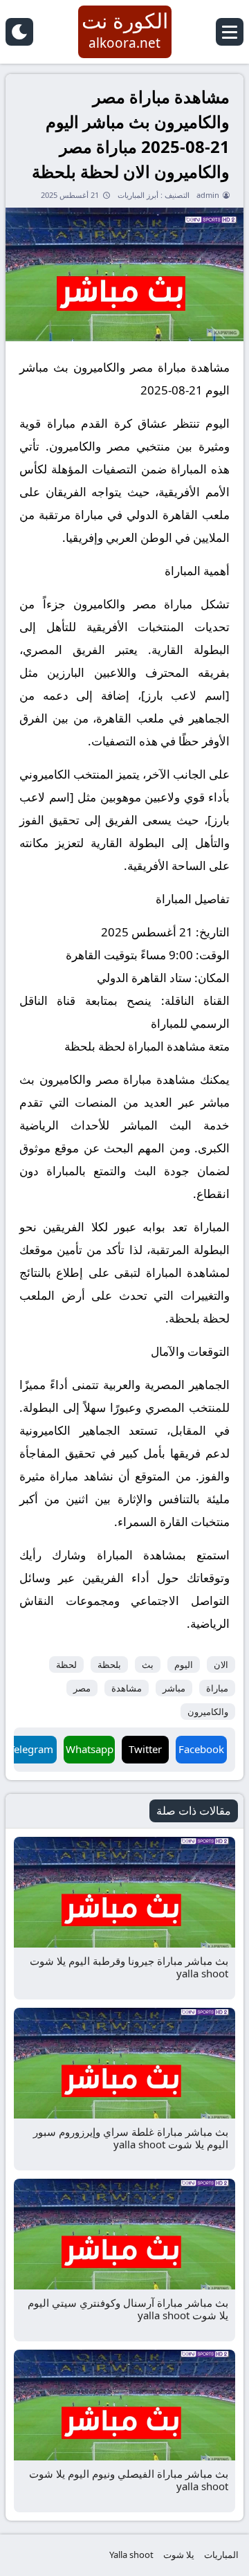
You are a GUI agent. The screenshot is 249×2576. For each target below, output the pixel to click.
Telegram (31, 1749)
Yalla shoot (131, 2555)
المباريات (221, 2555)
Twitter (145, 1749)
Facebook (201, 1749)
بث (148, 1665)
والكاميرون (208, 1712)
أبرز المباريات (138, 195)
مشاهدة (127, 1688)
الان (221, 1665)
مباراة (217, 1688)
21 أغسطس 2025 (70, 195)
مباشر (174, 1688)
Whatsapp (90, 1749)
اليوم (184, 1665)
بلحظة (109, 1665)
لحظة (66, 1665)
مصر (82, 1688)
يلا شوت (179, 2555)
